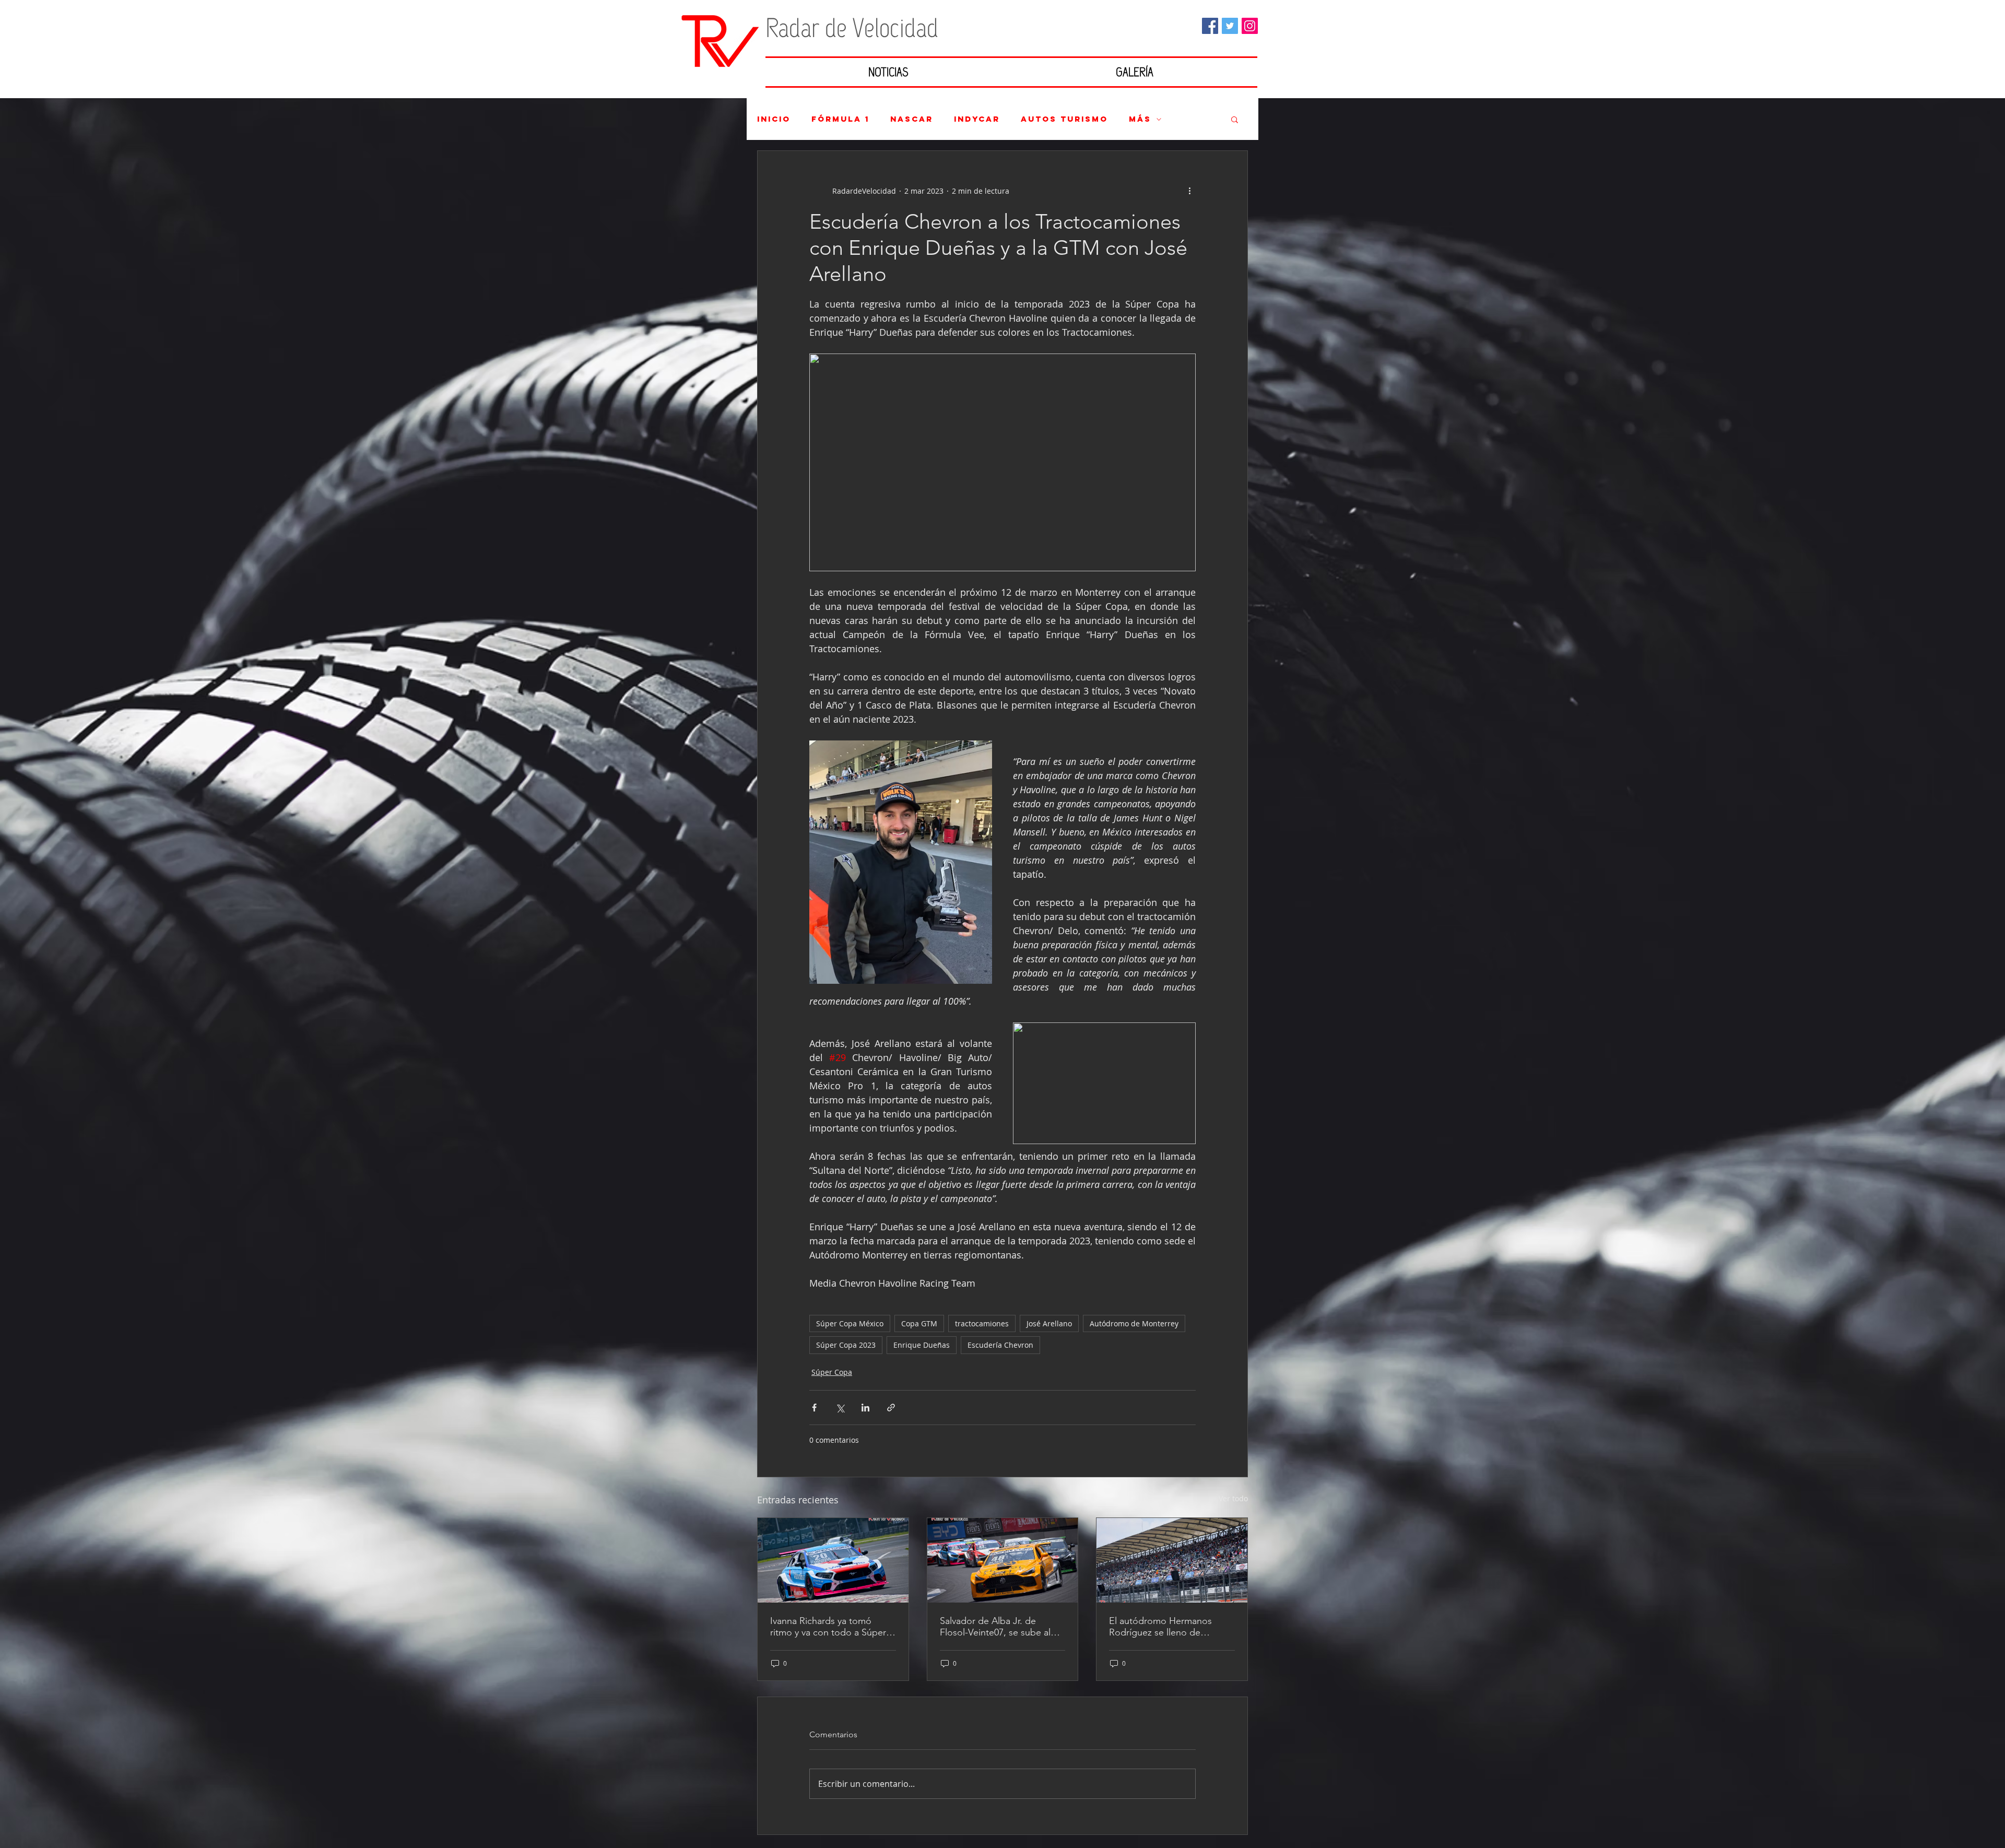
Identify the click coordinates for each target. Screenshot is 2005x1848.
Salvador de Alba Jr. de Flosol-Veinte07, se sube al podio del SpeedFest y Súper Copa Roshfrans (1001, 1627)
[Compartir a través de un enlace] (891, 1408)
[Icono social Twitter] (1230, 26)
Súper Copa (832, 1372)
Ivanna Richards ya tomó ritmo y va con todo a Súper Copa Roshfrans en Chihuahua (828, 1627)
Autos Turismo (1064, 119)
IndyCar (977, 119)
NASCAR (912, 119)
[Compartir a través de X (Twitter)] (840, 1408)
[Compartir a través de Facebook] (814, 1408)
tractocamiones (982, 1323)
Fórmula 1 (840, 119)
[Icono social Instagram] (1250, 26)
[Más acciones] (1189, 191)
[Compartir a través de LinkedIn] (865, 1408)
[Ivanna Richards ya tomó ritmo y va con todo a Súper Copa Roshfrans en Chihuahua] (833, 1560)
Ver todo (1233, 1498)
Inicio (774, 119)
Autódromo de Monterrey (1134, 1323)
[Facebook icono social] (1210, 26)
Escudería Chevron (1000, 1345)
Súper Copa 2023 (846, 1345)
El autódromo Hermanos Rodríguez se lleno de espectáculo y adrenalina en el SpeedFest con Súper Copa (1167, 1627)
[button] (1235, 119)
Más (1140, 119)
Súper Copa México (850, 1323)
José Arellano (1049, 1323)
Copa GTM (919, 1323)
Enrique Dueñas (922, 1345)
